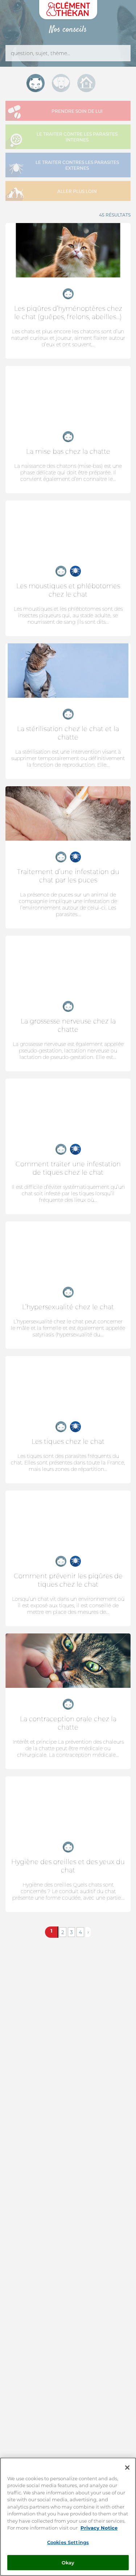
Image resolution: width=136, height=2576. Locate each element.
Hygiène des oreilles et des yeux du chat (68, 1866)
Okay (68, 2562)
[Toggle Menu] (121, 29)
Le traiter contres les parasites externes (77, 165)
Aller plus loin (77, 191)
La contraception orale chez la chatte (68, 1723)
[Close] (127, 2468)
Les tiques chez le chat (68, 1441)
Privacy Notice (99, 2528)
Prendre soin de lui (77, 111)
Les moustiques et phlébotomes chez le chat (68, 590)
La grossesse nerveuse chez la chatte (68, 1025)
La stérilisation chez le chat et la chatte (68, 733)
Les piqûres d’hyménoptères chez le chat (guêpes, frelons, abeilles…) (68, 313)
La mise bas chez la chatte (68, 451)
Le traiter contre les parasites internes (77, 137)
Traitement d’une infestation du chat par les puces (68, 876)
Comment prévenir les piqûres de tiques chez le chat (68, 1580)
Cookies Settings (68, 2542)
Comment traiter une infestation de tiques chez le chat (68, 1168)
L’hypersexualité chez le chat (68, 1307)
